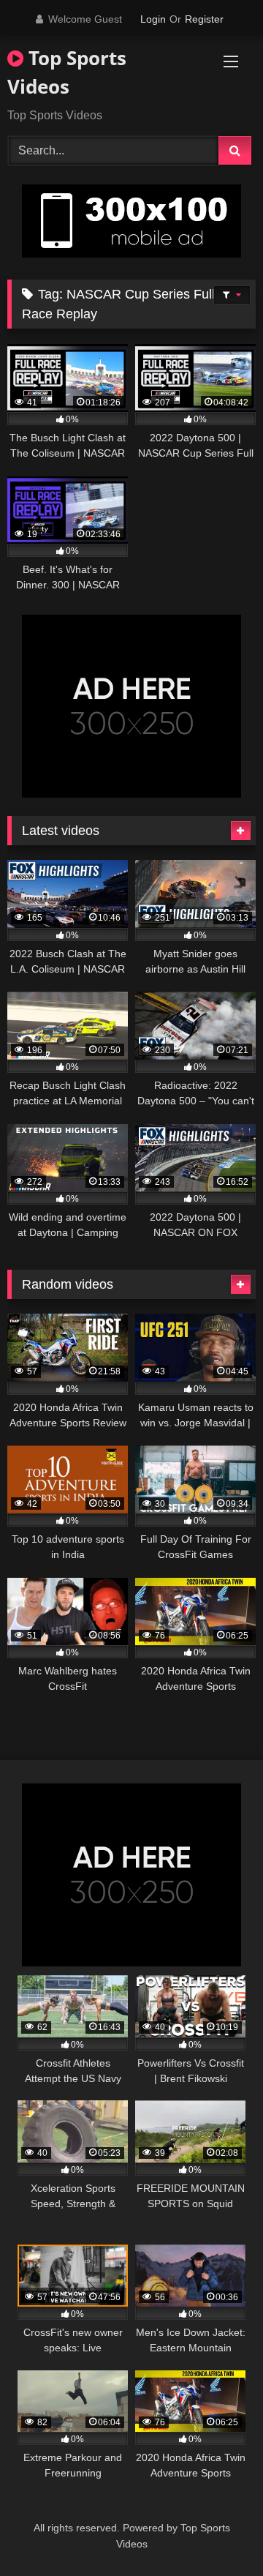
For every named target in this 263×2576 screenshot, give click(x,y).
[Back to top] (218, 2532)
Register (204, 19)
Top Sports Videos (67, 72)
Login (153, 19)
